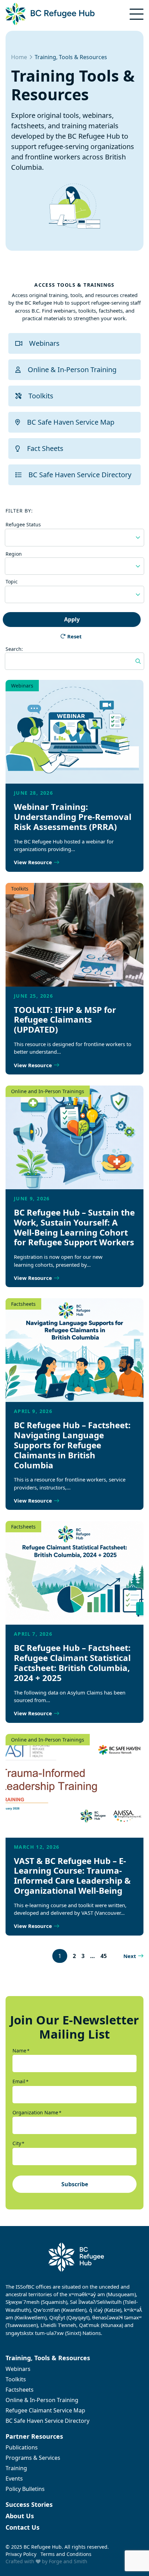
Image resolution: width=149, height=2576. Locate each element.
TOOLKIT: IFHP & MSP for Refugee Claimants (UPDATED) (65, 1020)
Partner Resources (34, 2436)
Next (130, 1956)
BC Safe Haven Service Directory (80, 475)
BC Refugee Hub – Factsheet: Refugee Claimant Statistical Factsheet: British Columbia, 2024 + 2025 (72, 1663)
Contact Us (23, 2527)
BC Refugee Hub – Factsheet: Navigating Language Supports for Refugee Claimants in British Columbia (72, 1445)
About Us (20, 2516)
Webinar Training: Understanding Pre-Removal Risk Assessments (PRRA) (73, 817)
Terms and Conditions (66, 2554)
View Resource (33, 862)
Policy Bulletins (25, 2489)
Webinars (44, 343)
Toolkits (41, 396)
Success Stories (29, 2504)
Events (14, 2478)
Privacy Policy (21, 2554)
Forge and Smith (68, 2561)
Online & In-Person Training (72, 370)
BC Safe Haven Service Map (71, 422)
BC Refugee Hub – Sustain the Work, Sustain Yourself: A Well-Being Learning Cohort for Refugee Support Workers (74, 1227)
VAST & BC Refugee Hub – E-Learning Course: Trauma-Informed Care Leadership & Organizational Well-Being (72, 1876)
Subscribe (75, 2184)
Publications (22, 2447)
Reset (74, 636)
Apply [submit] (72, 619)
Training (16, 2468)
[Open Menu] (137, 14)
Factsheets (23, 1304)
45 (104, 1956)
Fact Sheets (45, 448)
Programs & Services (33, 2458)
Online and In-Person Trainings (48, 1091)
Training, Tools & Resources (48, 2358)
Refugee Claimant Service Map (45, 2410)
